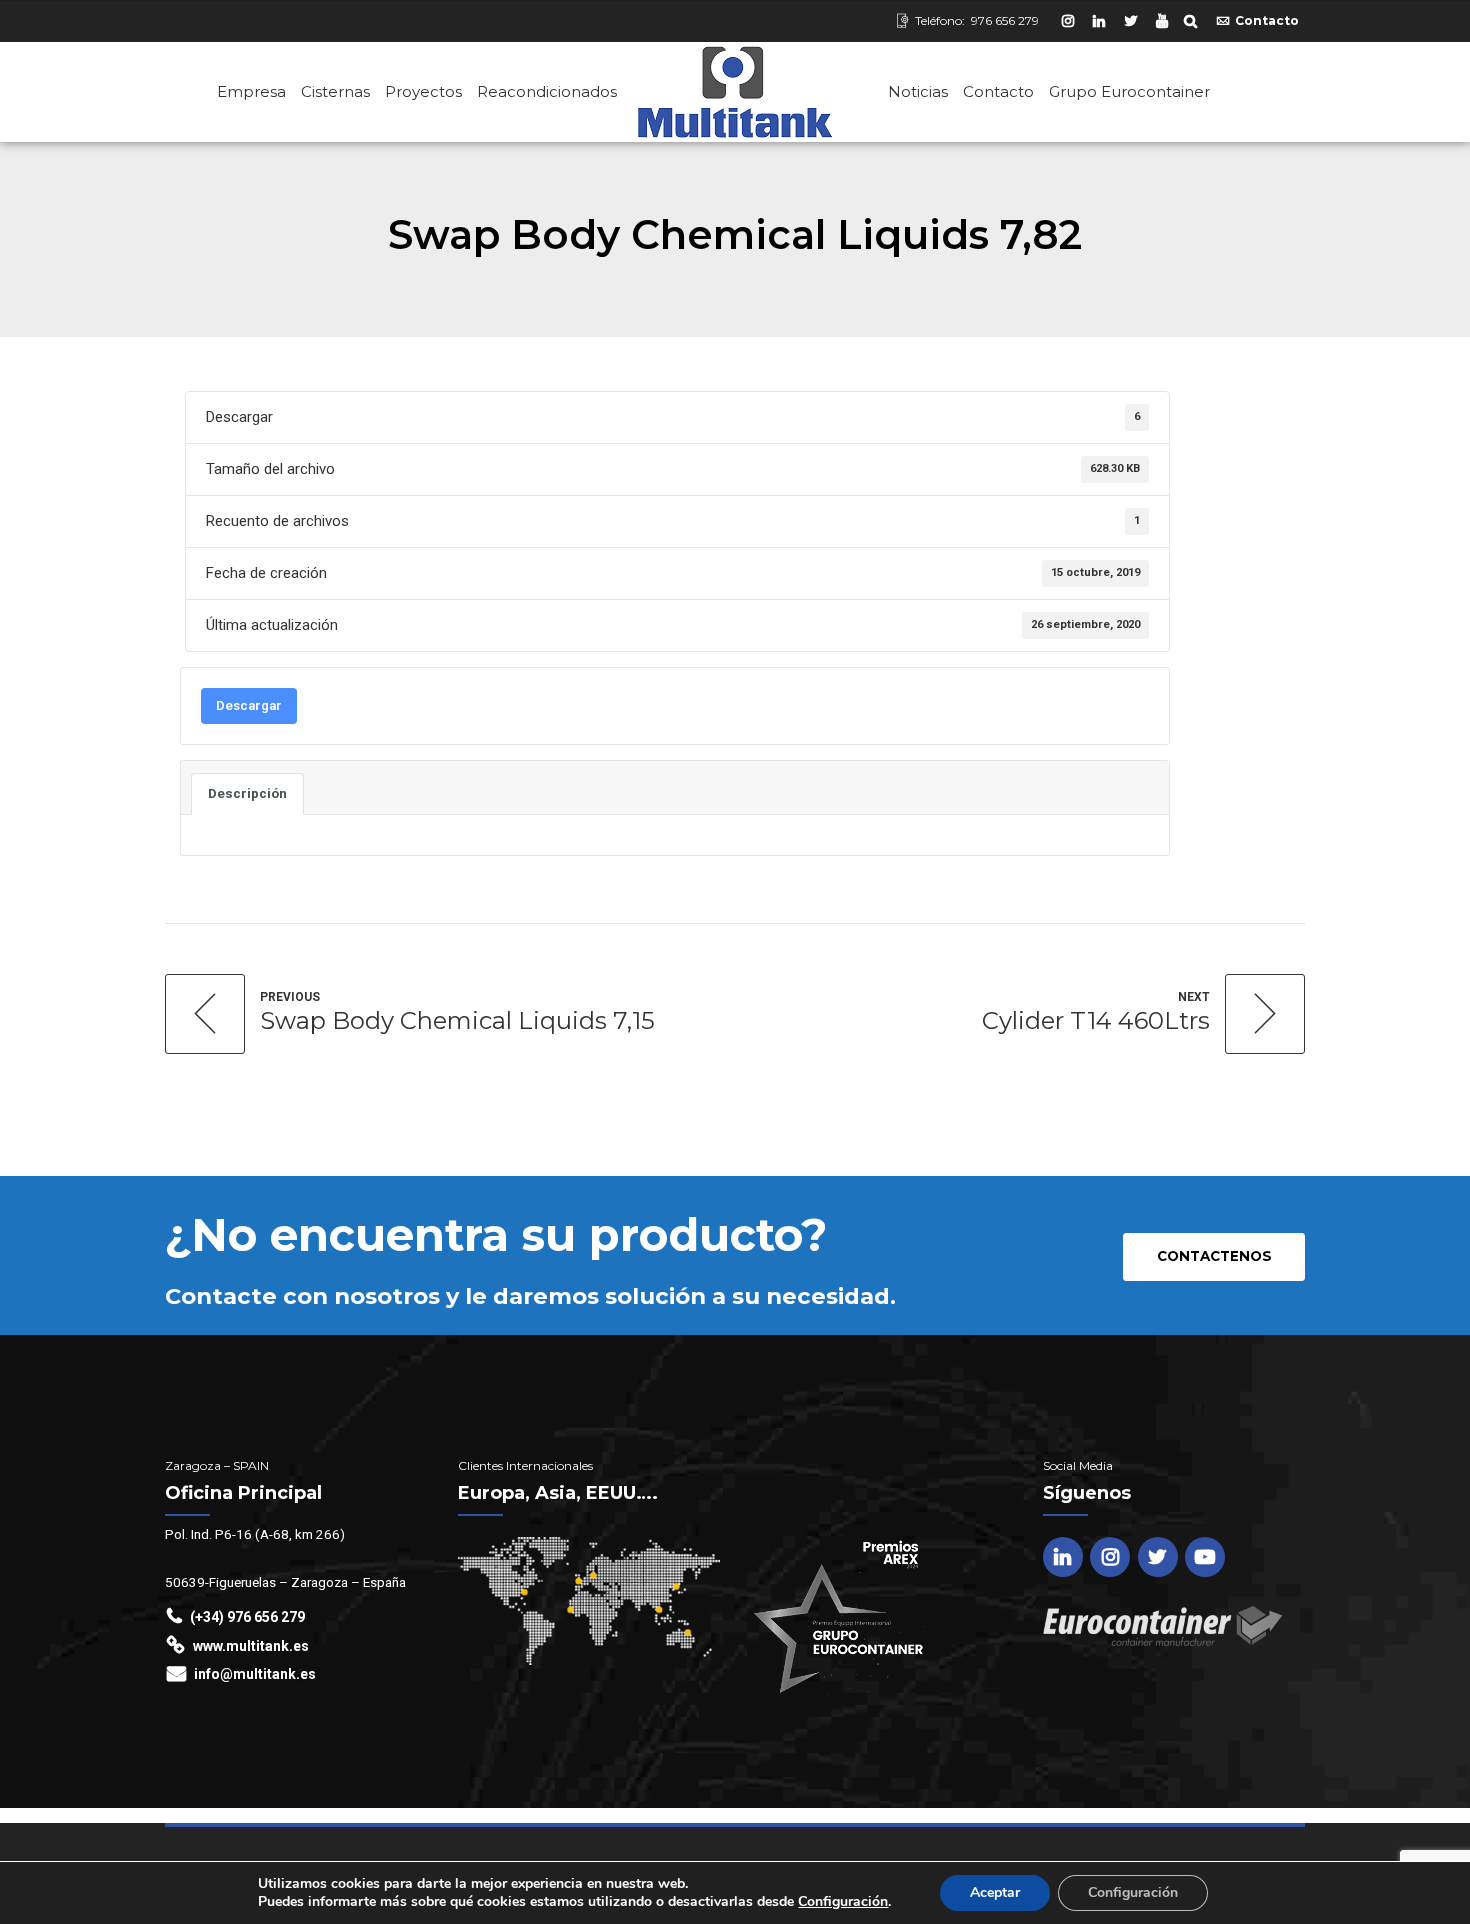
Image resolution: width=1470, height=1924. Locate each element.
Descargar (249, 705)
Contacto (998, 91)
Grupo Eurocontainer (1129, 91)
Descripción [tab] (247, 793)
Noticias (918, 91)
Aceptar (995, 1892)
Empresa (251, 91)
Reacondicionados (547, 91)
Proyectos (423, 91)
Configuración (843, 1902)
